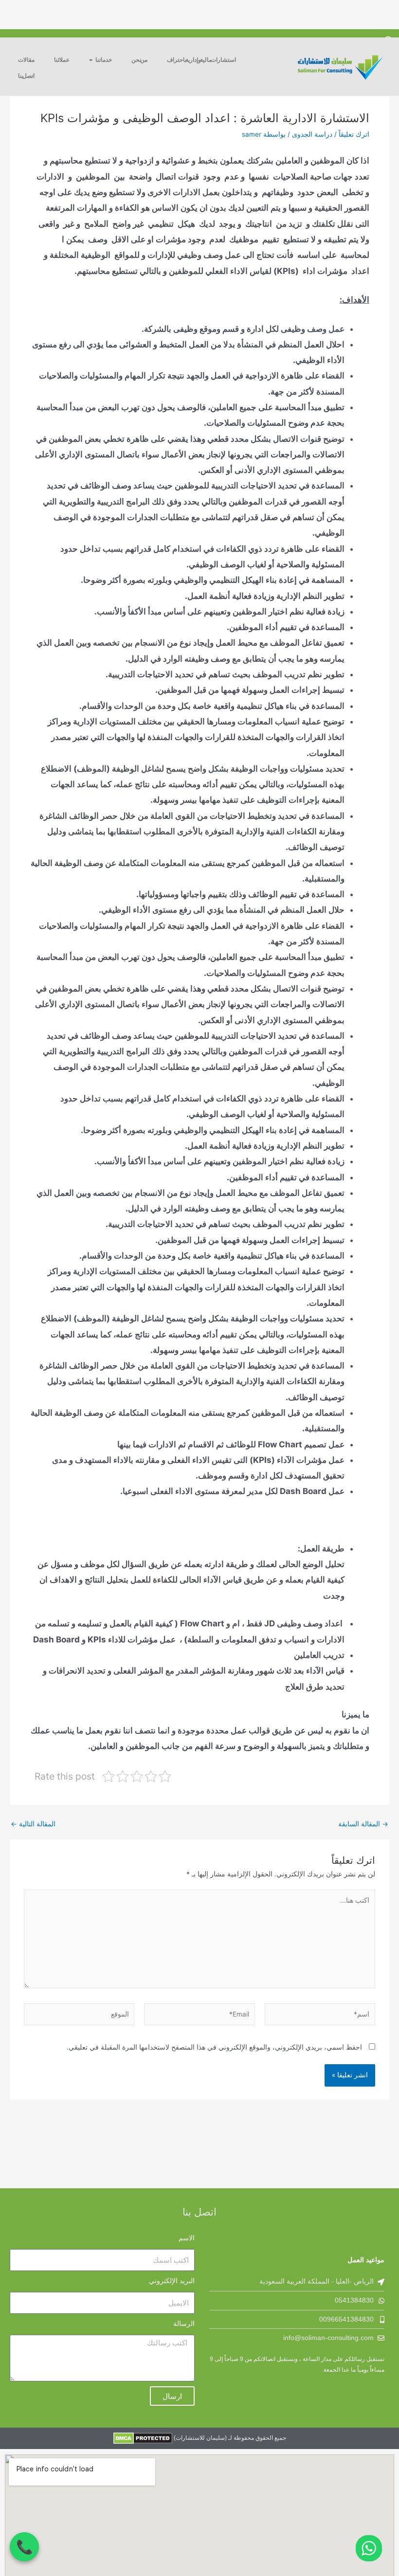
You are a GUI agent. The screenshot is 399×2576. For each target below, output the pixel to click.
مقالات (26, 60)
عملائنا (62, 60)
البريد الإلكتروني (172, 2281)
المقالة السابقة (363, 1824)
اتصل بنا (26, 76)
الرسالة (184, 2324)
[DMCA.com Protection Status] (143, 2438)
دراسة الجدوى (312, 134)
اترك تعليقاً (354, 134)
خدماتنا (104, 60)
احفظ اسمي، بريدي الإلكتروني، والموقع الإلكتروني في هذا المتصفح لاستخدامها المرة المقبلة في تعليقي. (214, 2047)
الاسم (187, 2238)
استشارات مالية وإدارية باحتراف (201, 60)
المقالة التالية (33, 1824)
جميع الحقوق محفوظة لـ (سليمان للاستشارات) (229, 2438)
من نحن (139, 60)
